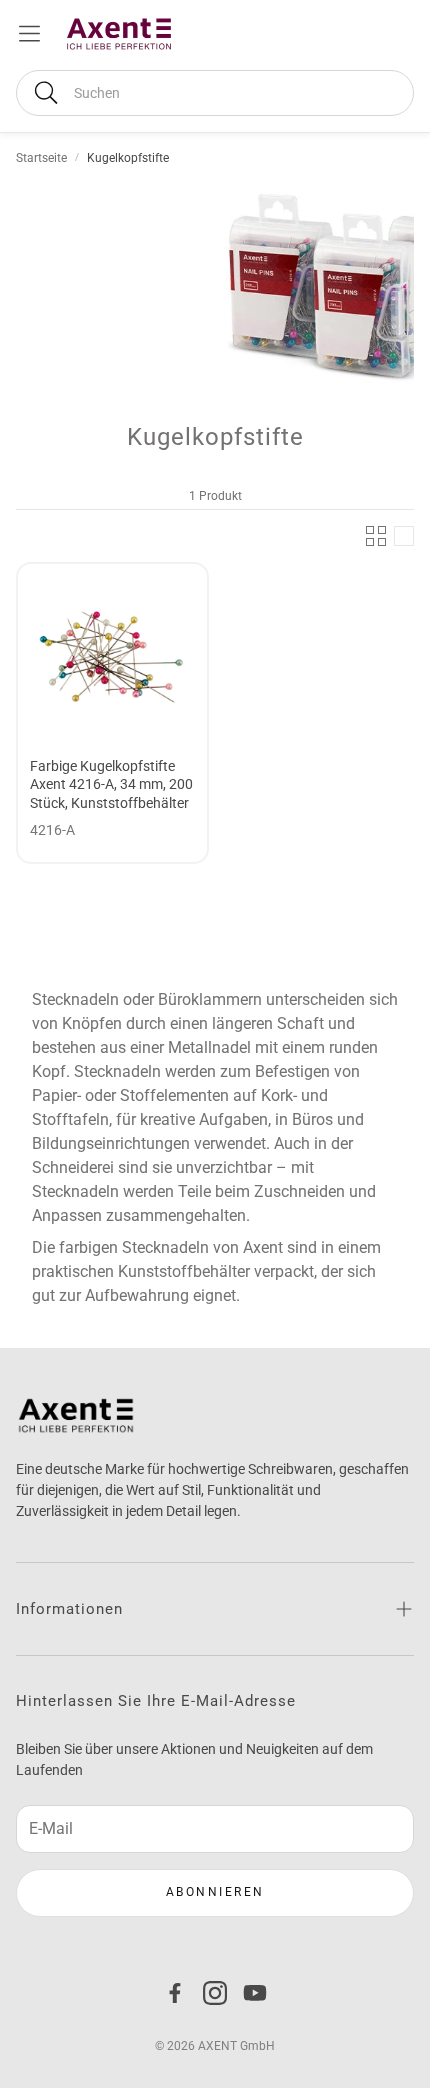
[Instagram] (215, 1993)
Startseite (41, 158)
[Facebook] (175, 1993)
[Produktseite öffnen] (112, 658)
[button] (215, 93)
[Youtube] (255, 1993)
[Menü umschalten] (29, 33)
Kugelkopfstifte (128, 158)
